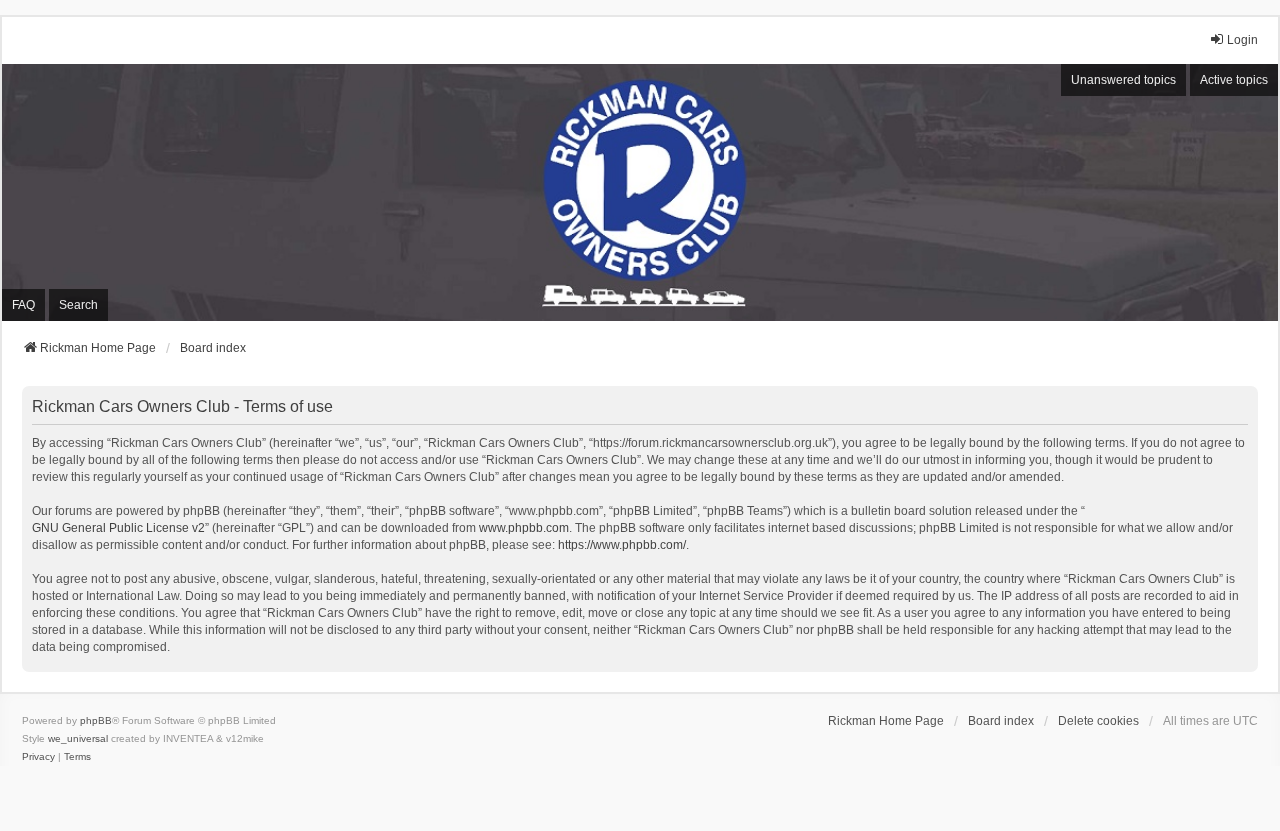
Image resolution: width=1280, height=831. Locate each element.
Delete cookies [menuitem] (1098, 721)
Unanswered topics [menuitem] (1123, 80)
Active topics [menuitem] (1234, 80)
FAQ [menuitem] (23, 305)
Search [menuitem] (78, 305)
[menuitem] (38, 757)
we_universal (78, 738)
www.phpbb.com (524, 528)
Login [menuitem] (1242, 40)
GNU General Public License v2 (118, 528)
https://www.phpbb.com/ (622, 545)
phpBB (96, 720)
